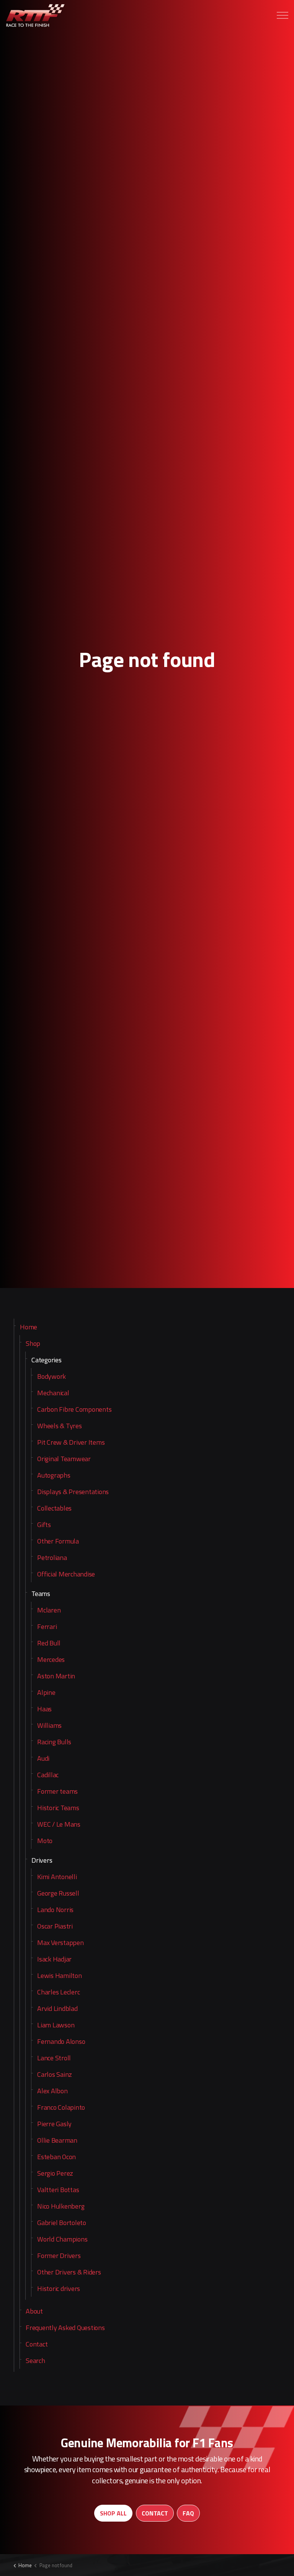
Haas (44, 1709)
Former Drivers (59, 2256)
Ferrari (47, 1626)
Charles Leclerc (58, 1992)
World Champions (62, 2239)
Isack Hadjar (54, 1959)
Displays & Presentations (73, 1492)
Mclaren (49, 1610)
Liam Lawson (56, 2025)
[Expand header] (283, 15)
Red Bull (49, 1643)
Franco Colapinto (61, 2107)
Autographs (54, 1475)
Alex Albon (52, 2091)
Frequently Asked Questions (65, 2328)
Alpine (46, 1692)
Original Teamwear (64, 1459)
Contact (37, 2344)
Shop (33, 1343)
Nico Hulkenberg (61, 2206)
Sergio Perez (55, 2173)
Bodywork (51, 1376)
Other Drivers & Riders (69, 2272)
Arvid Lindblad (57, 2008)
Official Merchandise (66, 1574)
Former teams (57, 1791)
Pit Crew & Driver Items (71, 1442)
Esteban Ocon (56, 2157)
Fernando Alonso (61, 2041)
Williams (49, 1725)
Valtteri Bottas (58, 2190)
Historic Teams (58, 1808)
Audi (43, 1758)
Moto (45, 1841)
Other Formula (58, 1541)
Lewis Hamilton (60, 1975)
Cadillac (48, 1775)
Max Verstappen (60, 1943)
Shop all (113, 2513)
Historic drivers (59, 2288)
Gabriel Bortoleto (62, 2223)
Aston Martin (56, 1676)
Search (35, 2361)
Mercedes (51, 1659)
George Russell (58, 1893)
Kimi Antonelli (57, 1877)
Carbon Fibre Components (74, 1409)
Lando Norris (55, 1910)
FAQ (188, 2513)
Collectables (54, 1508)
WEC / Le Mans (59, 1824)
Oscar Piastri (55, 1926)
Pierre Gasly (54, 2124)
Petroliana (52, 1558)
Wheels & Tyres (60, 1426)
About (34, 2311)
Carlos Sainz (55, 2074)
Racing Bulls (54, 1742)
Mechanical (53, 1393)
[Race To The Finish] (36, 15)
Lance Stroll (54, 2058)
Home (29, 1327)
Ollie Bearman (57, 2140)
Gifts (44, 1525)
